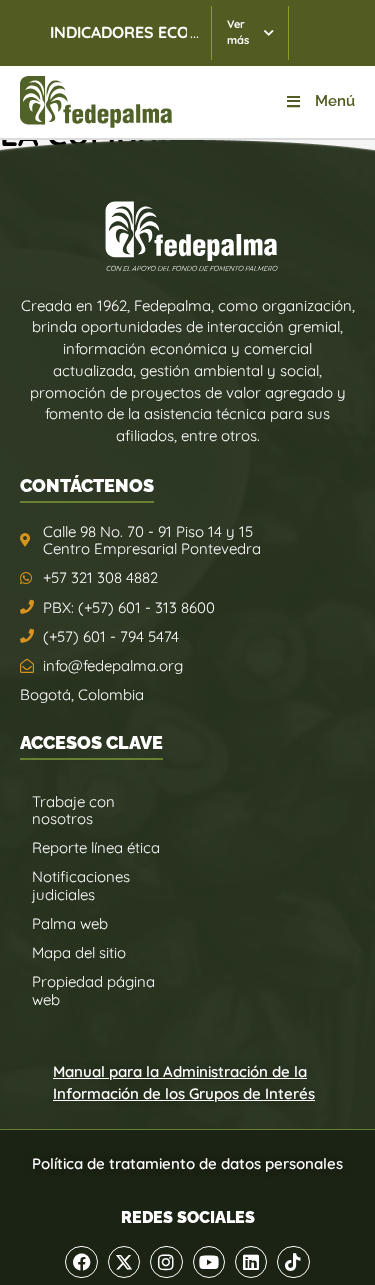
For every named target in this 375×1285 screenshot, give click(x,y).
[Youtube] (209, 1262)
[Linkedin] (251, 1262)
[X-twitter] (124, 1262)
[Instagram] (166, 1262)
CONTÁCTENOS (87, 485)
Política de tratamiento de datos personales (187, 1163)
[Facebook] (81, 1262)
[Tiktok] (293, 1262)
